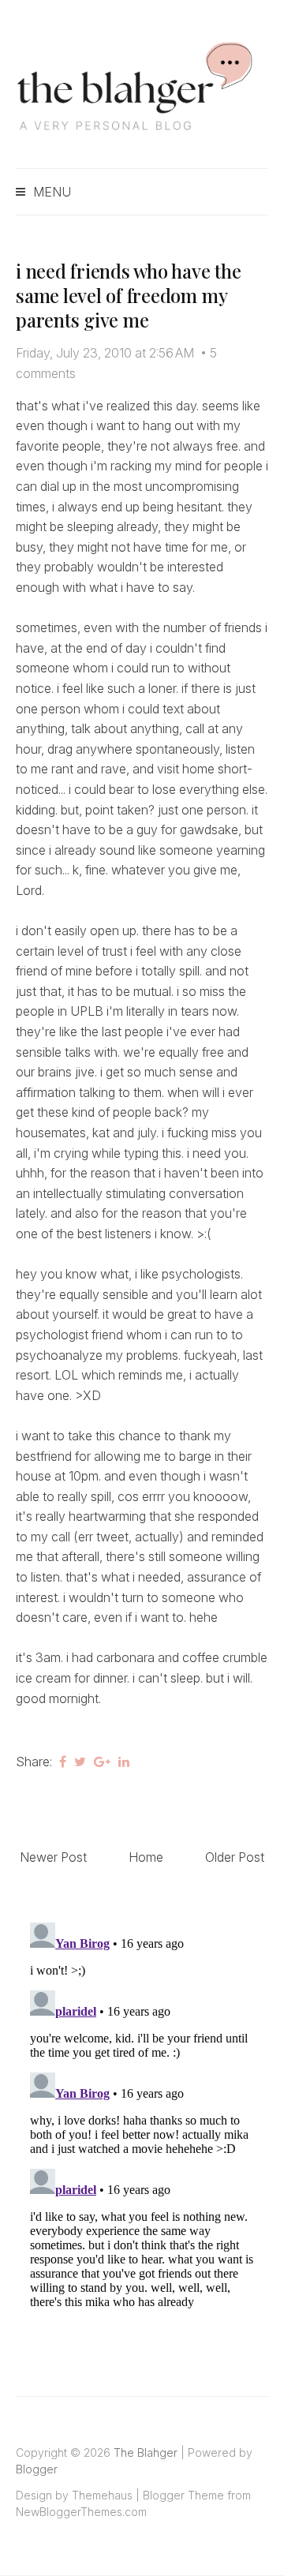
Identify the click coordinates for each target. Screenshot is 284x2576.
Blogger (37, 2469)
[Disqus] (142, 2114)
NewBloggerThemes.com (81, 2512)
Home (146, 1857)
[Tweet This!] (80, 1762)
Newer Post (53, 1857)
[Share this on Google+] (102, 1762)
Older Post (235, 1857)
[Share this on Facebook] (63, 1762)
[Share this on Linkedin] (124, 1762)
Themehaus (102, 2495)
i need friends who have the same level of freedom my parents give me (129, 295)
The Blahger (146, 2452)
